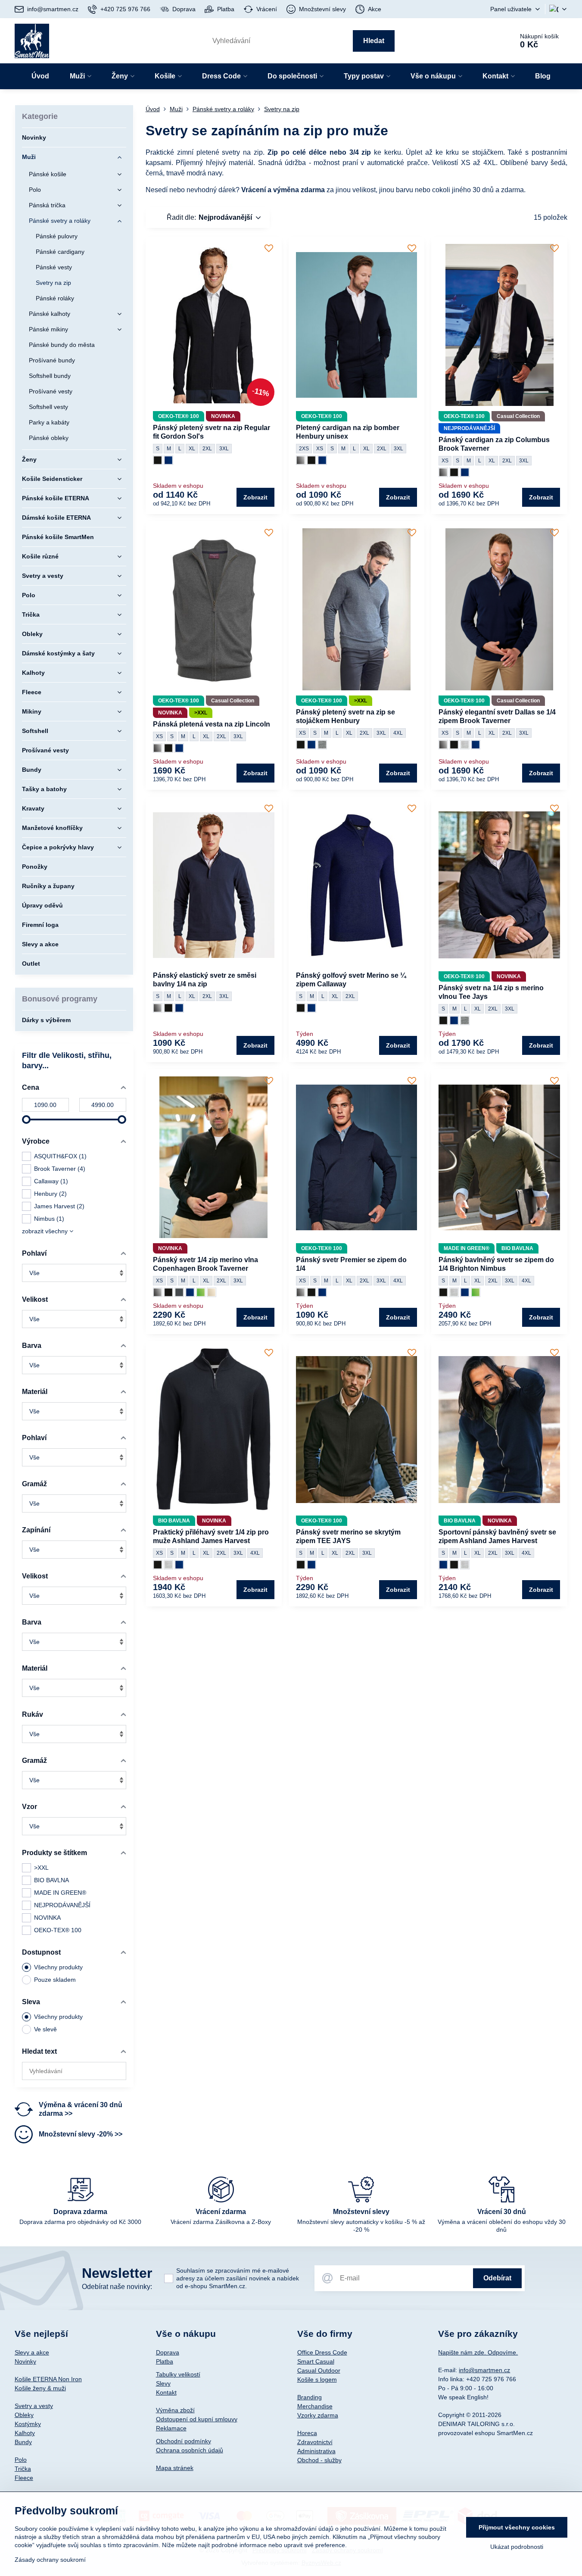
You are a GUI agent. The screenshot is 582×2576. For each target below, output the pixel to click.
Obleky (24, 2415)
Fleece (24, 2478)
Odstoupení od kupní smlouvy (197, 2419)
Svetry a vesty (34, 2406)
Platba (165, 2361)
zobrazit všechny (46, 1231)
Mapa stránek (175, 2468)
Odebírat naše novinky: (117, 2287)
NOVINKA (47, 1918)
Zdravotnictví (315, 2442)
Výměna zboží (175, 2410)
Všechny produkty (58, 1967)
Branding (310, 2397)
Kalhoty (25, 2433)
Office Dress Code (322, 2352)
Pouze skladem (55, 1980)
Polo (21, 2460)
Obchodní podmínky (184, 2441)
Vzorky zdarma (318, 2415)
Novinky (25, 2361)
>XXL (41, 1868)
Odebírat (497, 2278)
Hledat (374, 41)
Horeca (307, 2433)
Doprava (168, 2352)
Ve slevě (45, 2029)
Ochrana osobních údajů (190, 2450)
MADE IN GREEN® (60, 1893)
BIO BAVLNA (51, 1880)
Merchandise (315, 2406)
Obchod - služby (319, 2460)
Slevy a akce (32, 2352)
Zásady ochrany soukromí (50, 2560)
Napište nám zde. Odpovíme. (478, 2352)
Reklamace (171, 2428)
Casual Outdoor (319, 2370)
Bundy (23, 2442)
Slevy (163, 2383)
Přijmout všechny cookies (517, 2527)
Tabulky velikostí (178, 2374)
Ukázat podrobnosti (517, 2547)
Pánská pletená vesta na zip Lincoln (212, 724)
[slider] (26, 1120)
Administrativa (316, 2451)
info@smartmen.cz (484, 2370)
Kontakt (166, 2392)
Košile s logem (317, 2380)
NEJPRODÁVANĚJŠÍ (62, 1905)
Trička (23, 2469)
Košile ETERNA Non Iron (48, 2379)
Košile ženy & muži (40, 2388)
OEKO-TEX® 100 (58, 1930)
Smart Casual (316, 2361)
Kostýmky (28, 2424)
